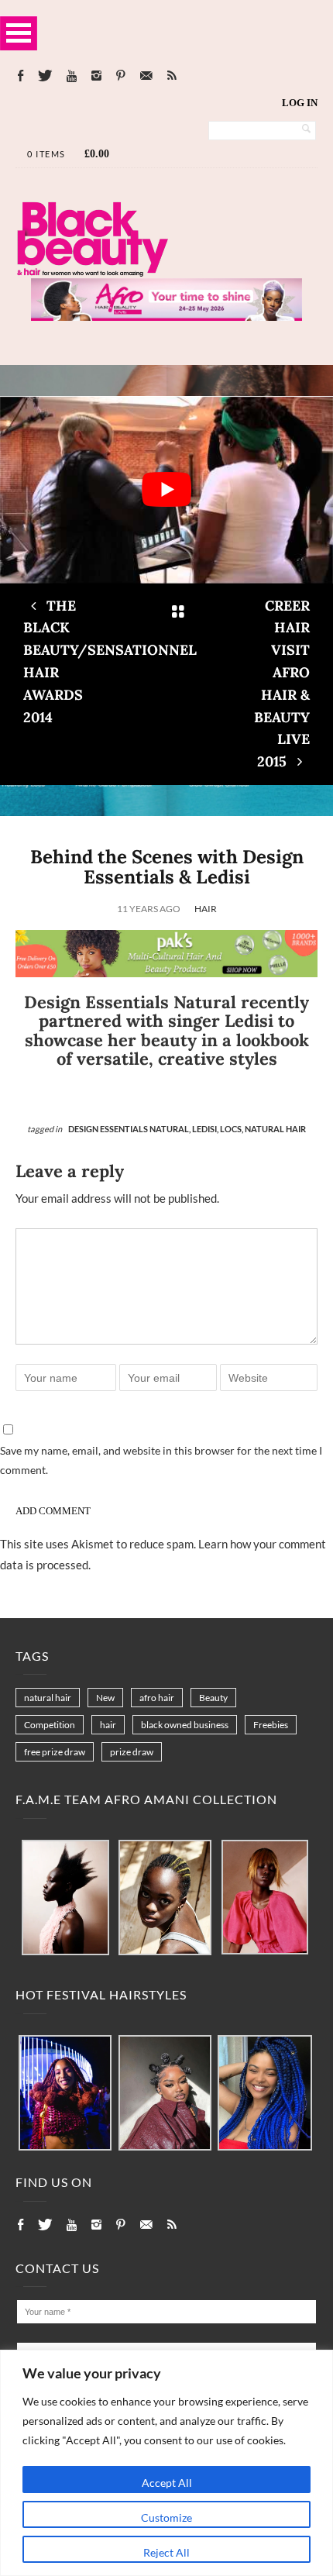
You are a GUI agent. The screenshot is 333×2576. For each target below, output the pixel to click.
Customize (166, 2517)
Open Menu (19, 33)
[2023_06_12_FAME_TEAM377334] (65, 1898)
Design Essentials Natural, (130, 1129)
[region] (166, 2463)
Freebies (271, 1725)
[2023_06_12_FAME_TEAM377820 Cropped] (265, 1898)
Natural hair (275, 1129)
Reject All (166, 2552)
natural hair (48, 1698)
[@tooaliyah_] (165, 2094)
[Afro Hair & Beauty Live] (166, 316)
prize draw (132, 1752)
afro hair (157, 1698)
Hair (206, 909)
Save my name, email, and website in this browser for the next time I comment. (161, 1460)
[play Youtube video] (166, 490)
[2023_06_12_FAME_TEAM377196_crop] (165, 1898)
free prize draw (55, 1752)
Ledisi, (206, 1129)
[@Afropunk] (65, 2094)
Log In (300, 103)
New (105, 1698)
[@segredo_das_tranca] (265, 2094)
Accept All (167, 2483)
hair (108, 1725)
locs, (232, 1129)
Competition (50, 1725)
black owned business (185, 1725)
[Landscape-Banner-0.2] (166, 973)
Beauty (213, 1698)
